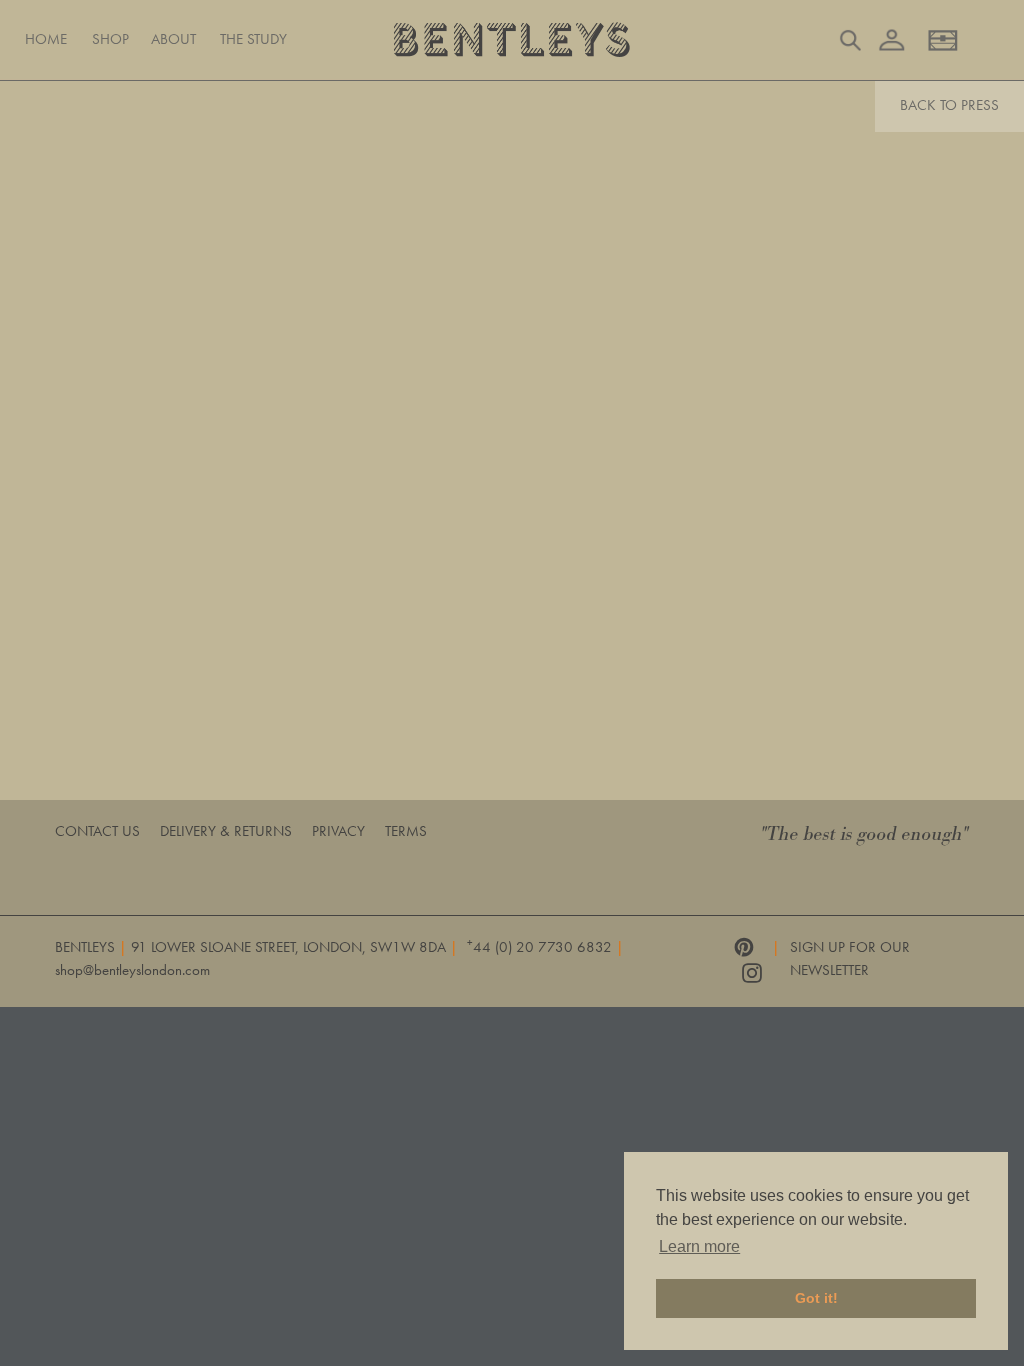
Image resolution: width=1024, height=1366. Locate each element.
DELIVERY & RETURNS (226, 831)
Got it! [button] (816, 1298)
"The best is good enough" (865, 834)
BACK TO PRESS (949, 105)
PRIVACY (338, 831)
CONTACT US (97, 831)
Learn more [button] (699, 1246)
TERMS (406, 831)
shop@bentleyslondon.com (132, 970)
